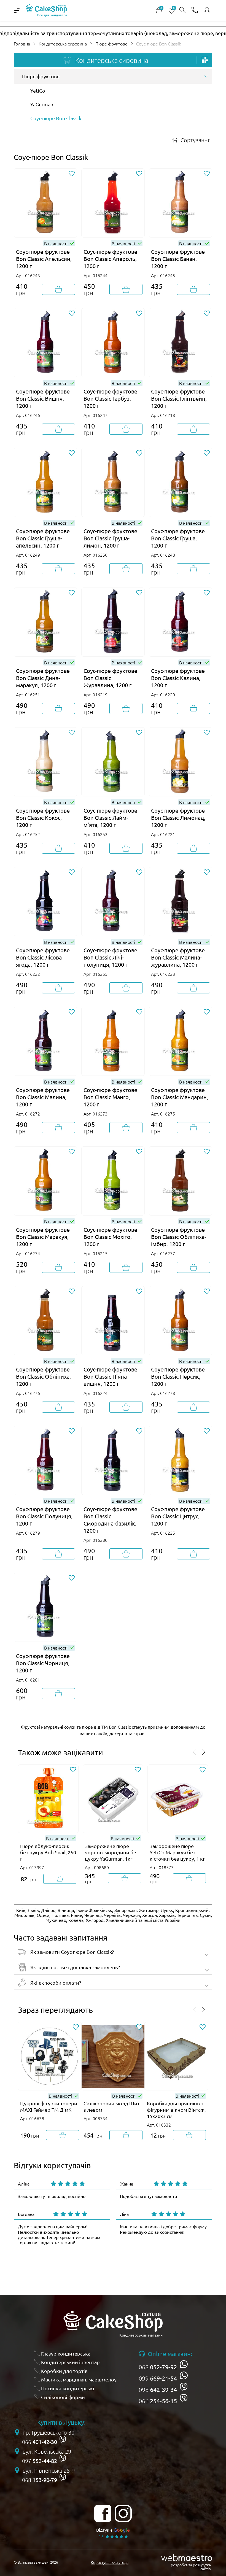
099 (158, 2378)
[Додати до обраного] (72, 174)
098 (158, 2389)
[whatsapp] (184, 2364)
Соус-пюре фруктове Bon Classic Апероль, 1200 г (110, 259)
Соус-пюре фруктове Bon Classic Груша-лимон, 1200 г (110, 538)
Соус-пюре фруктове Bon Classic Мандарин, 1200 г (180, 1097)
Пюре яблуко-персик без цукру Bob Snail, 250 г (48, 1852)
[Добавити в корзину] (58, 289)
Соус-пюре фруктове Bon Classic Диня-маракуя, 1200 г (43, 678)
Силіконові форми (63, 2397)
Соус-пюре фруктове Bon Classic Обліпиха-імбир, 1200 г (179, 1237)
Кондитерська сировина (63, 44)
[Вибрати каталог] (205, 60)
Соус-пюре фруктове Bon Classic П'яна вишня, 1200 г (110, 1376)
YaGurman (42, 104)
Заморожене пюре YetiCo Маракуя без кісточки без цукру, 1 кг (177, 1852)
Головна (22, 44)
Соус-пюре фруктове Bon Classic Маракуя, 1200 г (43, 1237)
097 (40, 2461)
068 (158, 2367)
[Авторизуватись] (207, 10)
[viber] (184, 2387)
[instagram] (123, 2513)
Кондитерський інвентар (70, 2362)
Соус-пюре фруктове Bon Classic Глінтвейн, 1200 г (179, 398)
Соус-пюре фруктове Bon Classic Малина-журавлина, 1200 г (178, 957)
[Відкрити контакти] (195, 10)
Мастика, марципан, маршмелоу (79, 2379)
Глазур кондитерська (66, 2353)
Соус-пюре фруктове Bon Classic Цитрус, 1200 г (178, 1516)
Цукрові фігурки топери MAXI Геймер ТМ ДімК (49, 2106)
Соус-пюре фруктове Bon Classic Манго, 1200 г (110, 1097)
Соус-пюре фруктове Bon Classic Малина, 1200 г (43, 1097)
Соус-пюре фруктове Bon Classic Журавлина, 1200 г (110, 678)
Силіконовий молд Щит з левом (111, 2106)
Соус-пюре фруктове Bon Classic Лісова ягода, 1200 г (43, 957)
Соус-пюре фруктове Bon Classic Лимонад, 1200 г (178, 817)
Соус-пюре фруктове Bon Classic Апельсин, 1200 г (44, 259)
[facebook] (103, 2513)
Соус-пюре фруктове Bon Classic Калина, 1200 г (178, 678)
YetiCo (38, 91)
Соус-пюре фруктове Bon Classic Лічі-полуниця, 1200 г (110, 957)
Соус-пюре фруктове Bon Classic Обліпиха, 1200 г (43, 1376)
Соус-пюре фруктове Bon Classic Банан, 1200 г (178, 259)
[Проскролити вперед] (204, 1753)
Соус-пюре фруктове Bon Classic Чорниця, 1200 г (43, 1663)
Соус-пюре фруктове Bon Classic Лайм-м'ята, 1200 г (110, 817)
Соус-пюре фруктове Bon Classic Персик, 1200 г (178, 1376)
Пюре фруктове (111, 44)
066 (158, 2401)
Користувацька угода (110, 2562)
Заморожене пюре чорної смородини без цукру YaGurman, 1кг (112, 1852)
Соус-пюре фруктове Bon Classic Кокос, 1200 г (43, 817)
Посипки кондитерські (68, 2388)
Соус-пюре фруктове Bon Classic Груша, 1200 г (178, 538)
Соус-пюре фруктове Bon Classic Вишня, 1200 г (43, 398)
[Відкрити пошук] (182, 10)
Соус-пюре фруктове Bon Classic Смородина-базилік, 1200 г (110, 1520)
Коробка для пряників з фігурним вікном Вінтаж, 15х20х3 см (176, 2110)
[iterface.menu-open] (17, 10)
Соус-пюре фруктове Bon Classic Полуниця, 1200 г (44, 1516)
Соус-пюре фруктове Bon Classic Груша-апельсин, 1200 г (43, 538)
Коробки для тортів (64, 2371)
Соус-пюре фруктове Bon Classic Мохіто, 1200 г (110, 1237)
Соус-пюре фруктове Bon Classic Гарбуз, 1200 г (110, 398)
